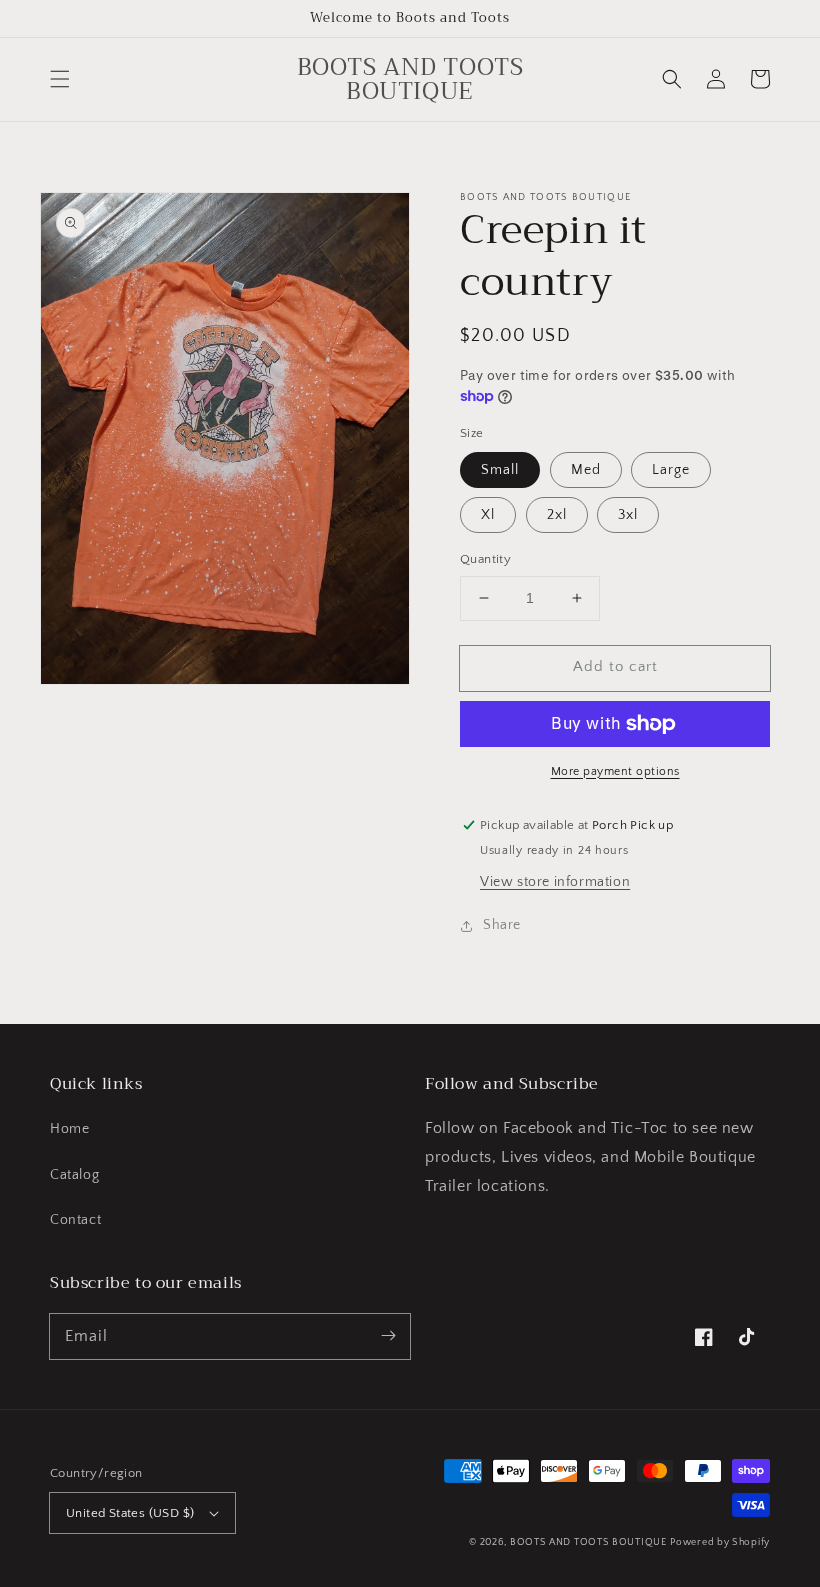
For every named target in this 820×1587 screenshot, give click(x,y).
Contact (75, 1220)
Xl (488, 515)
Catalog (74, 1175)
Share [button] (502, 925)
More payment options (615, 771)
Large (671, 470)
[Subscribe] (388, 1336)
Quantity (485, 559)
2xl (557, 515)
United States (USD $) (130, 1513)
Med (586, 470)
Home (69, 1129)
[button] (60, 79)
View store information (555, 882)
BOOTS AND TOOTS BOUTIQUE (588, 1542)
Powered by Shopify (720, 1542)
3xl (628, 515)
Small (500, 470)
